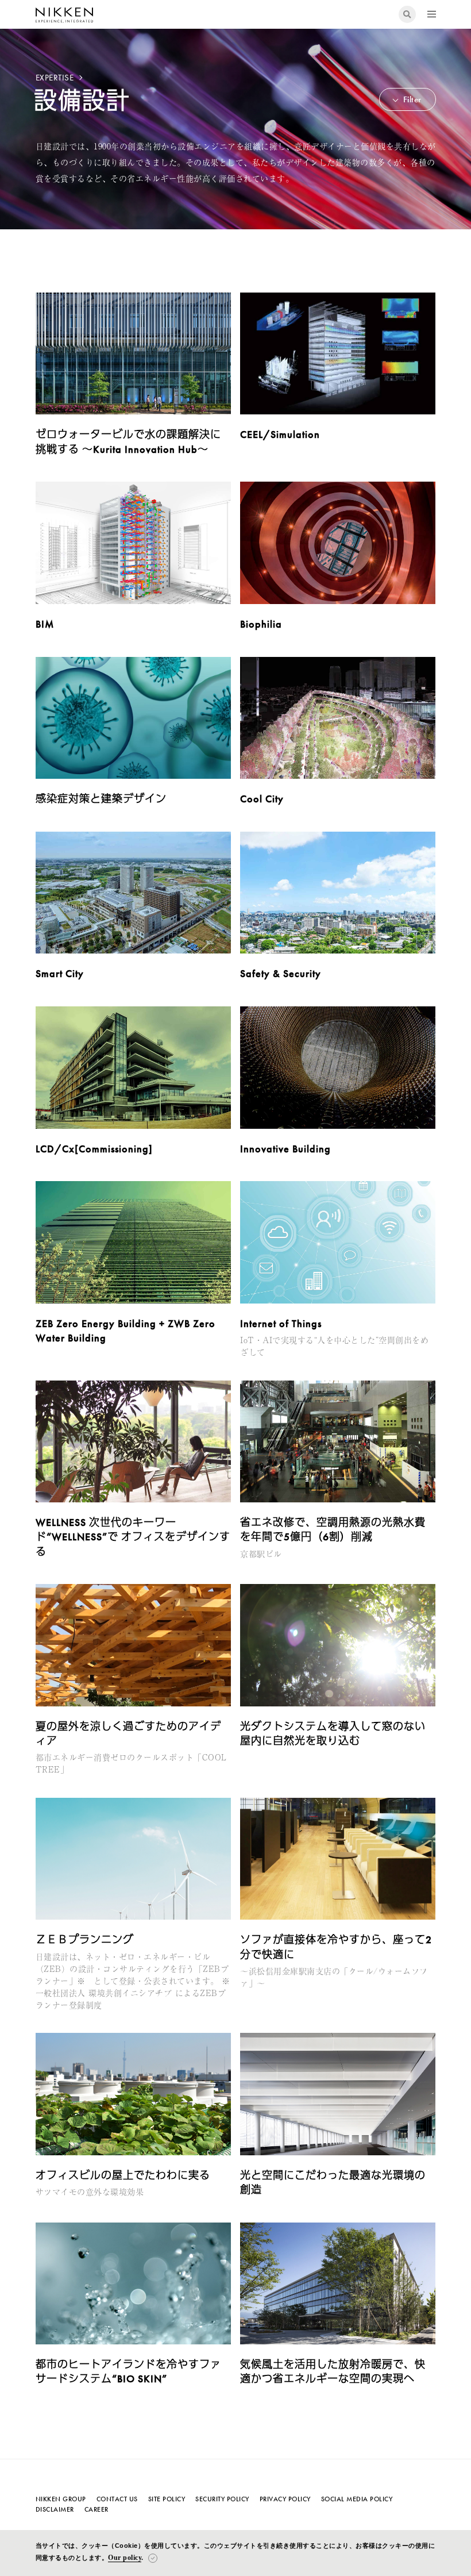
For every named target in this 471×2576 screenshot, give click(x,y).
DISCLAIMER (55, 2509)
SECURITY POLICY (222, 2499)
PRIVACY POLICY (285, 2499)
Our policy (125, 2558)
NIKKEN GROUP (61, 2499)
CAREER (96, 2509)
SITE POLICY (167, 2499)
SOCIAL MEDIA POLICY (357, 2499)
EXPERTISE (56, 78)
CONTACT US (117, 2499)
